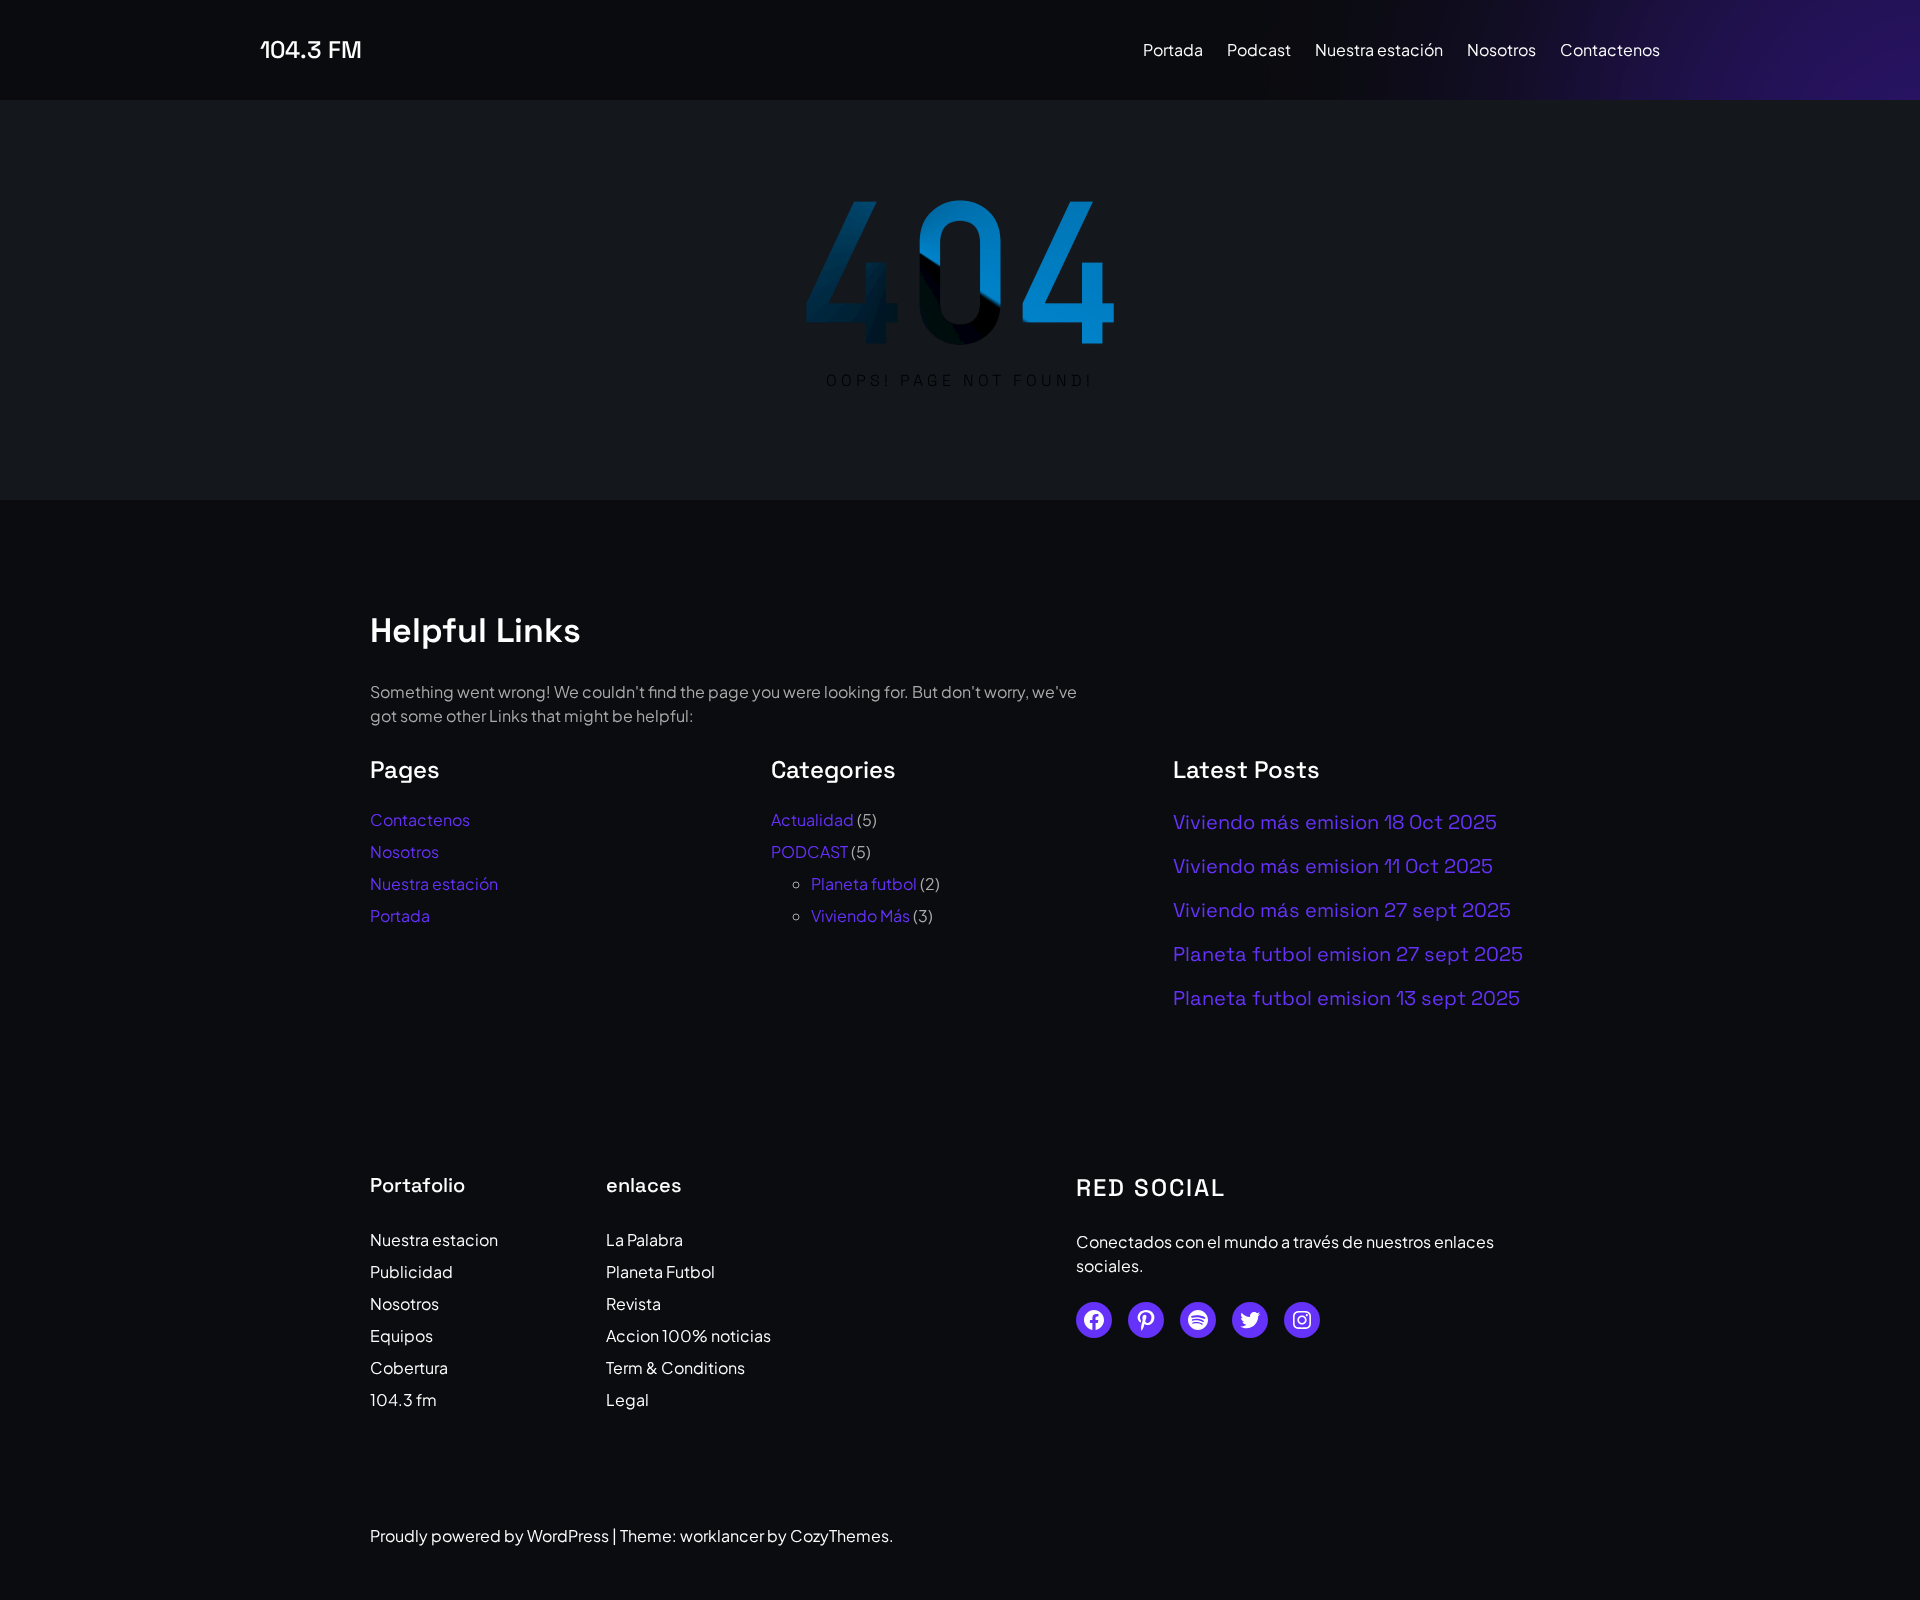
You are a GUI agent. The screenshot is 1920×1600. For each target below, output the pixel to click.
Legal (627, 1399)
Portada (400, 915)
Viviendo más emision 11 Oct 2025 (1333, 866)
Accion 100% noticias (688, 1335)
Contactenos (420, 819)
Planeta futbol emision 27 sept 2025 (1348, 954)
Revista (633, 1303)
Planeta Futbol (660, 1271)
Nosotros (404, 851)
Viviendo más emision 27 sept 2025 (1342, 910)
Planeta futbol (864, 883)
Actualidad (812, 819)
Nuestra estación (434, 883)
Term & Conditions (675, 1367)
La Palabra (644, 1239)
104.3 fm (311, 49)
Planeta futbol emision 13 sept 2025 (1346, 998)
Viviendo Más (860, 915)
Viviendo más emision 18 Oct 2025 (1335, 822)
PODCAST (809, 851)
